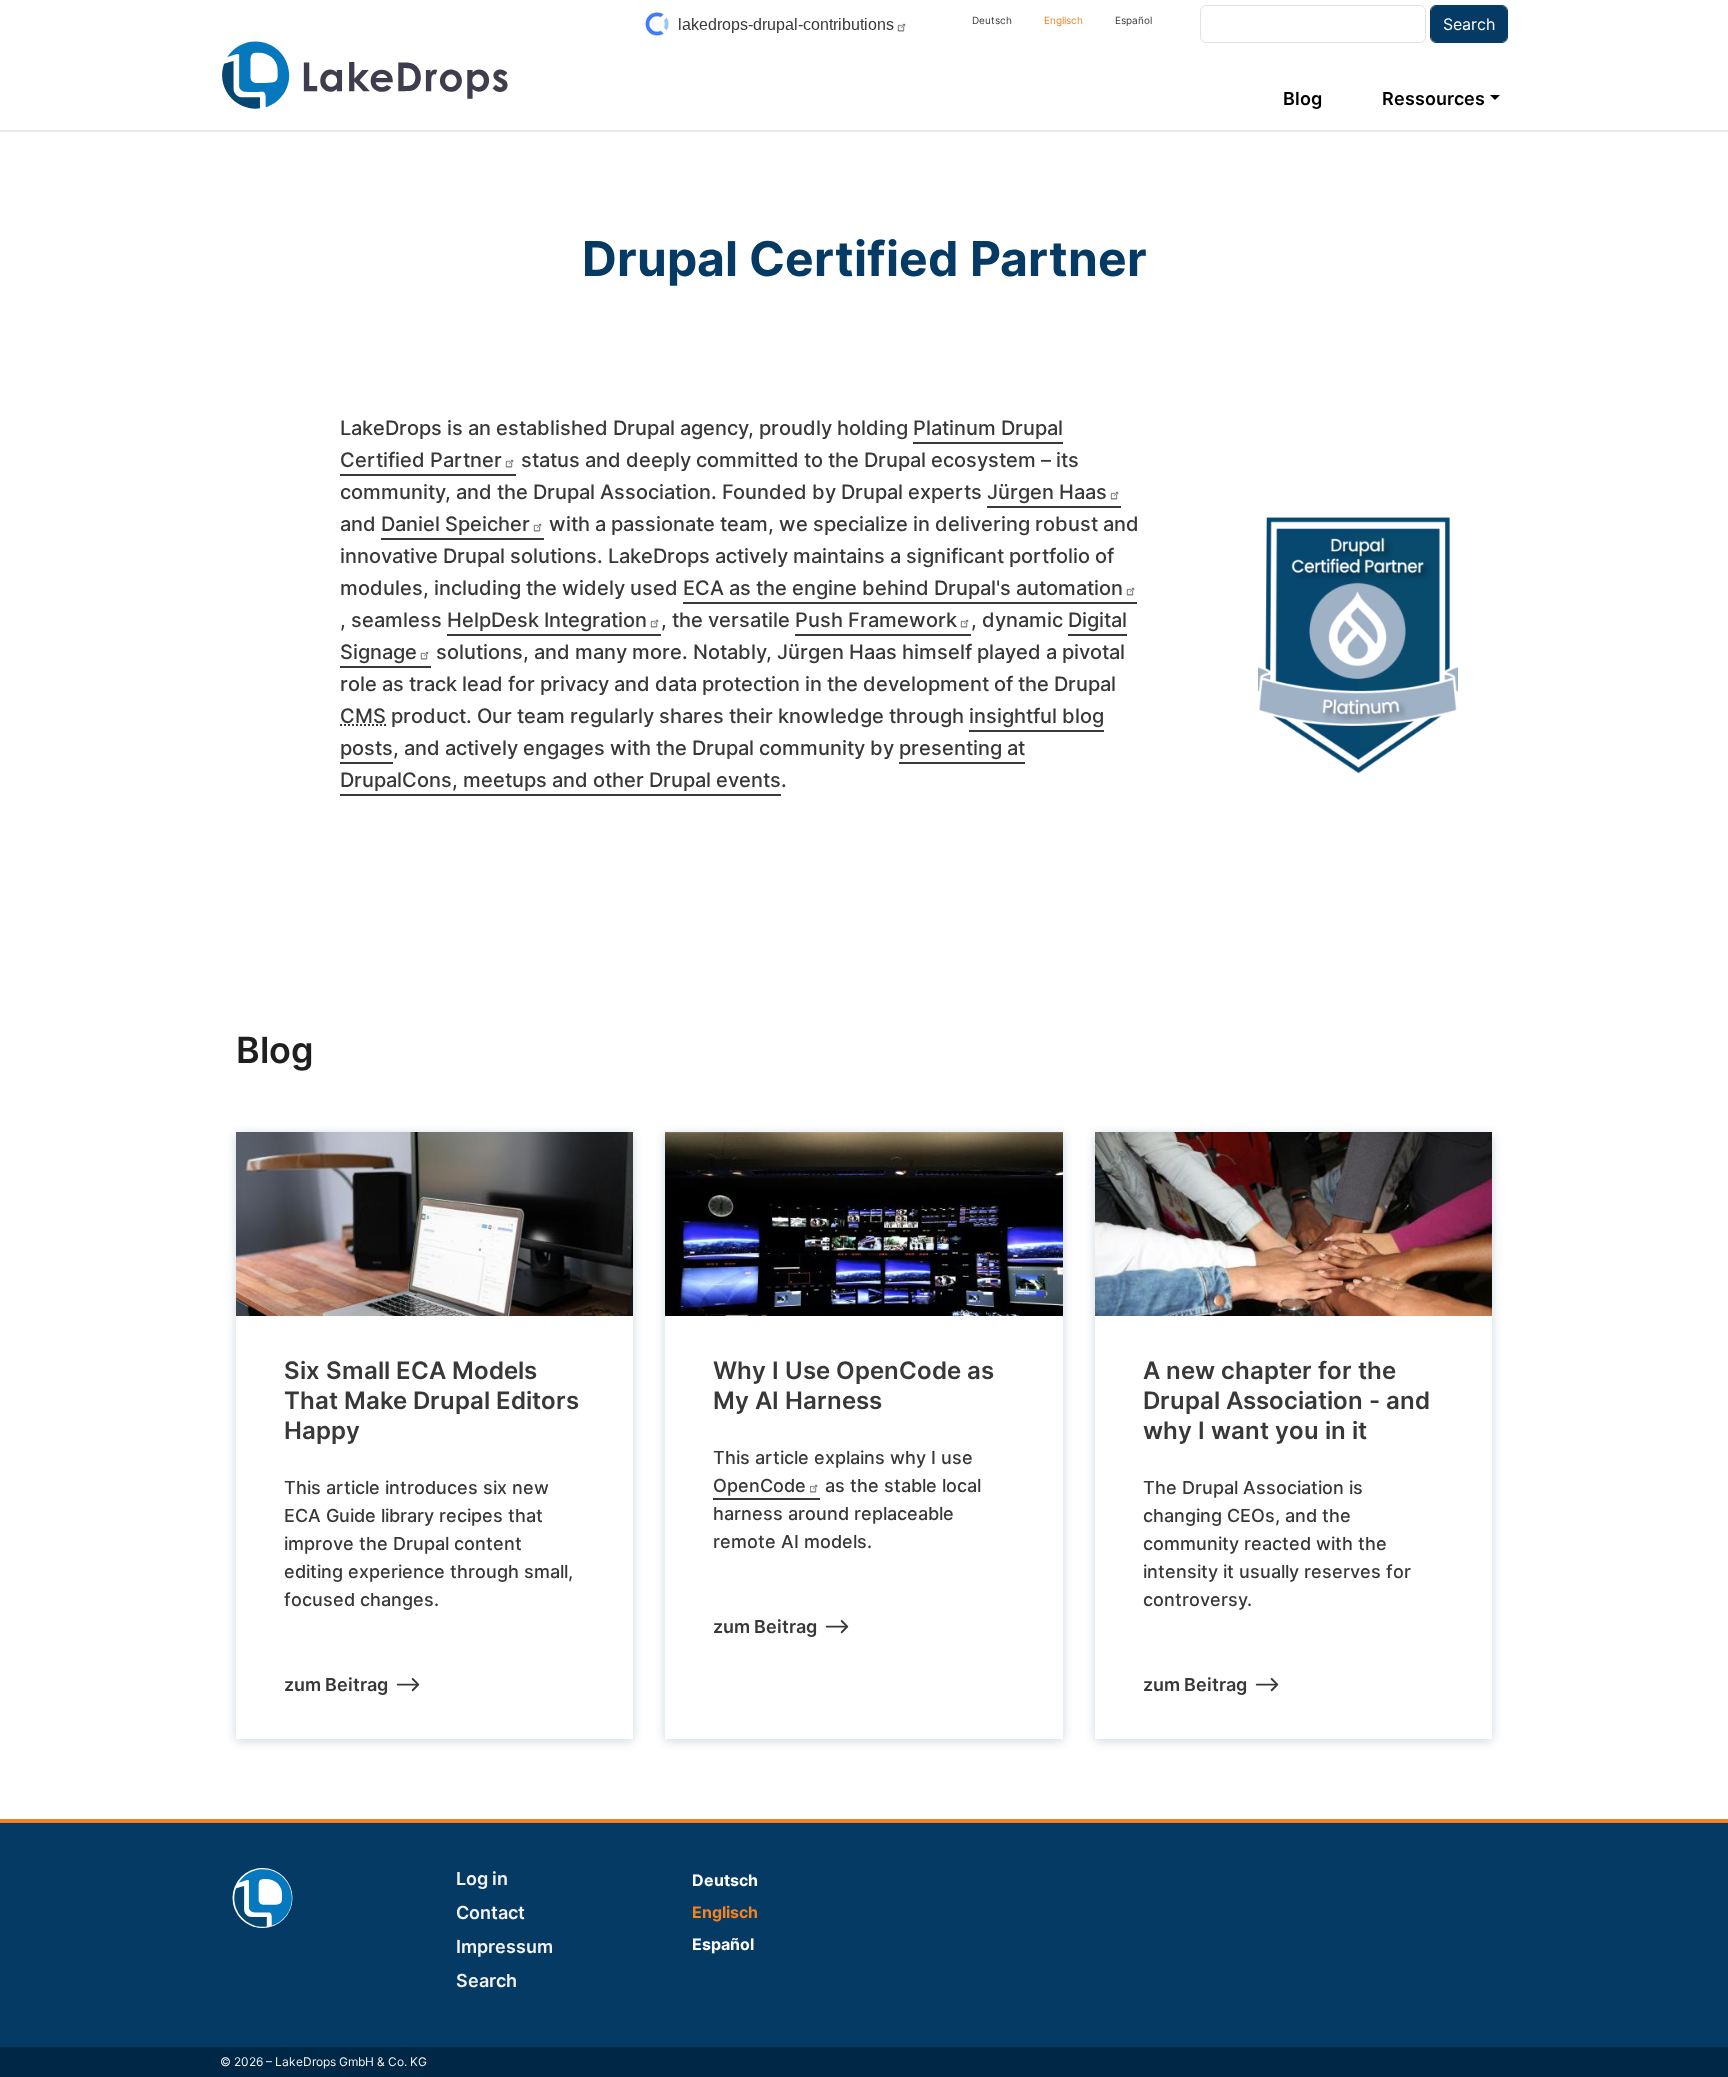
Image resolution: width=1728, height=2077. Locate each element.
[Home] (365, 75)
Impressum (504, 1946)
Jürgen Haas (1047, 492)
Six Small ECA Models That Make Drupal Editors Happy (431, 1400)
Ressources (1433, 98)
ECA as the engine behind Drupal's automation (903, 588)
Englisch (1063, 20)
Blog (1302, 98)
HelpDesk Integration (547, 620)
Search (486, 1980)
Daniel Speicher (455, 524)
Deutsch (992, 20)
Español (1133, 20)
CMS (363, 716)
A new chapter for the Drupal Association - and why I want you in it (1286, 1400)
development (926, 684)
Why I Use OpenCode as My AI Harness (853, 1385)
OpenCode (759, 1485)
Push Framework (876, 620)
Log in (482, 1878)
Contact (490, 1912)
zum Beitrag (336, 1684)
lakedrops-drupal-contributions (786, 24)
